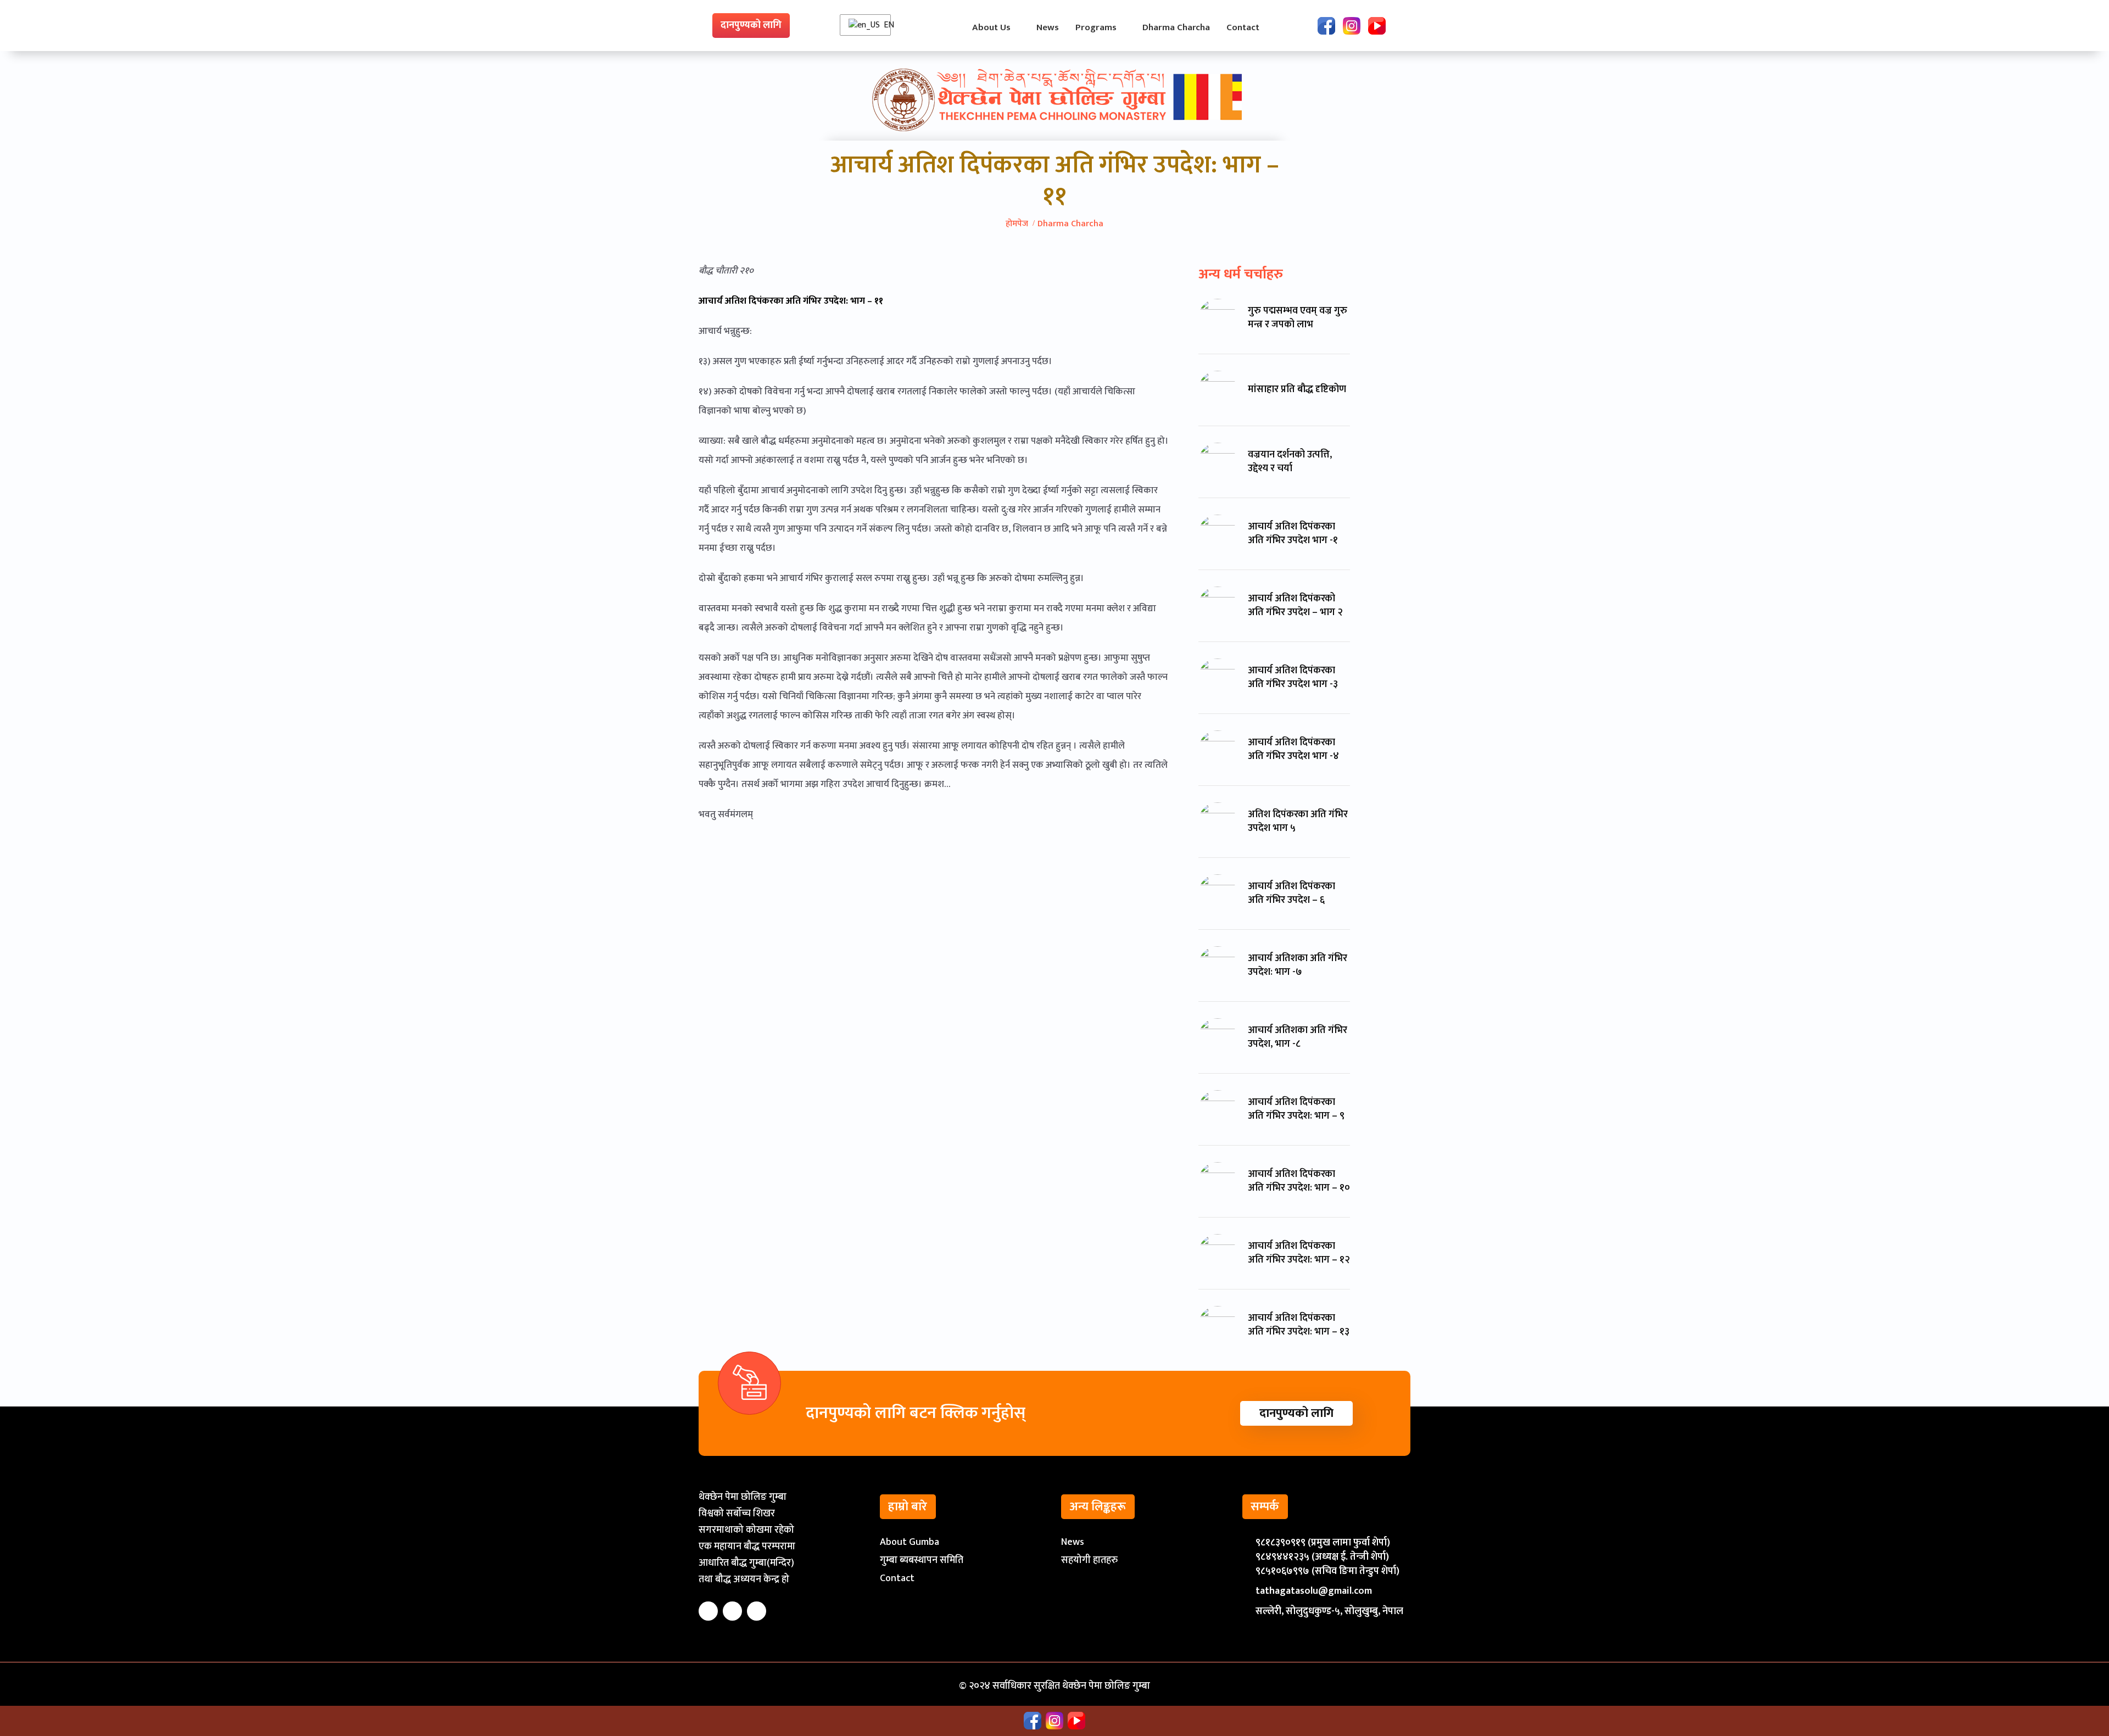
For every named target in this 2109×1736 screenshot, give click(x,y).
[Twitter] (732, 1611)
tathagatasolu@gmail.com (1314, 1591)
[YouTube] (1377, 26)
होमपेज (1017, 224)
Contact (897, 1578)
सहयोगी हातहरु (1089, 1560)
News (1073, 1542)
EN (886, 25)
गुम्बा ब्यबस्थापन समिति (922, 1560)
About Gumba (910, 1542)
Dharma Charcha (1070, 224)
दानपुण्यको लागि (751, 25)
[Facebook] (1326, 26)
